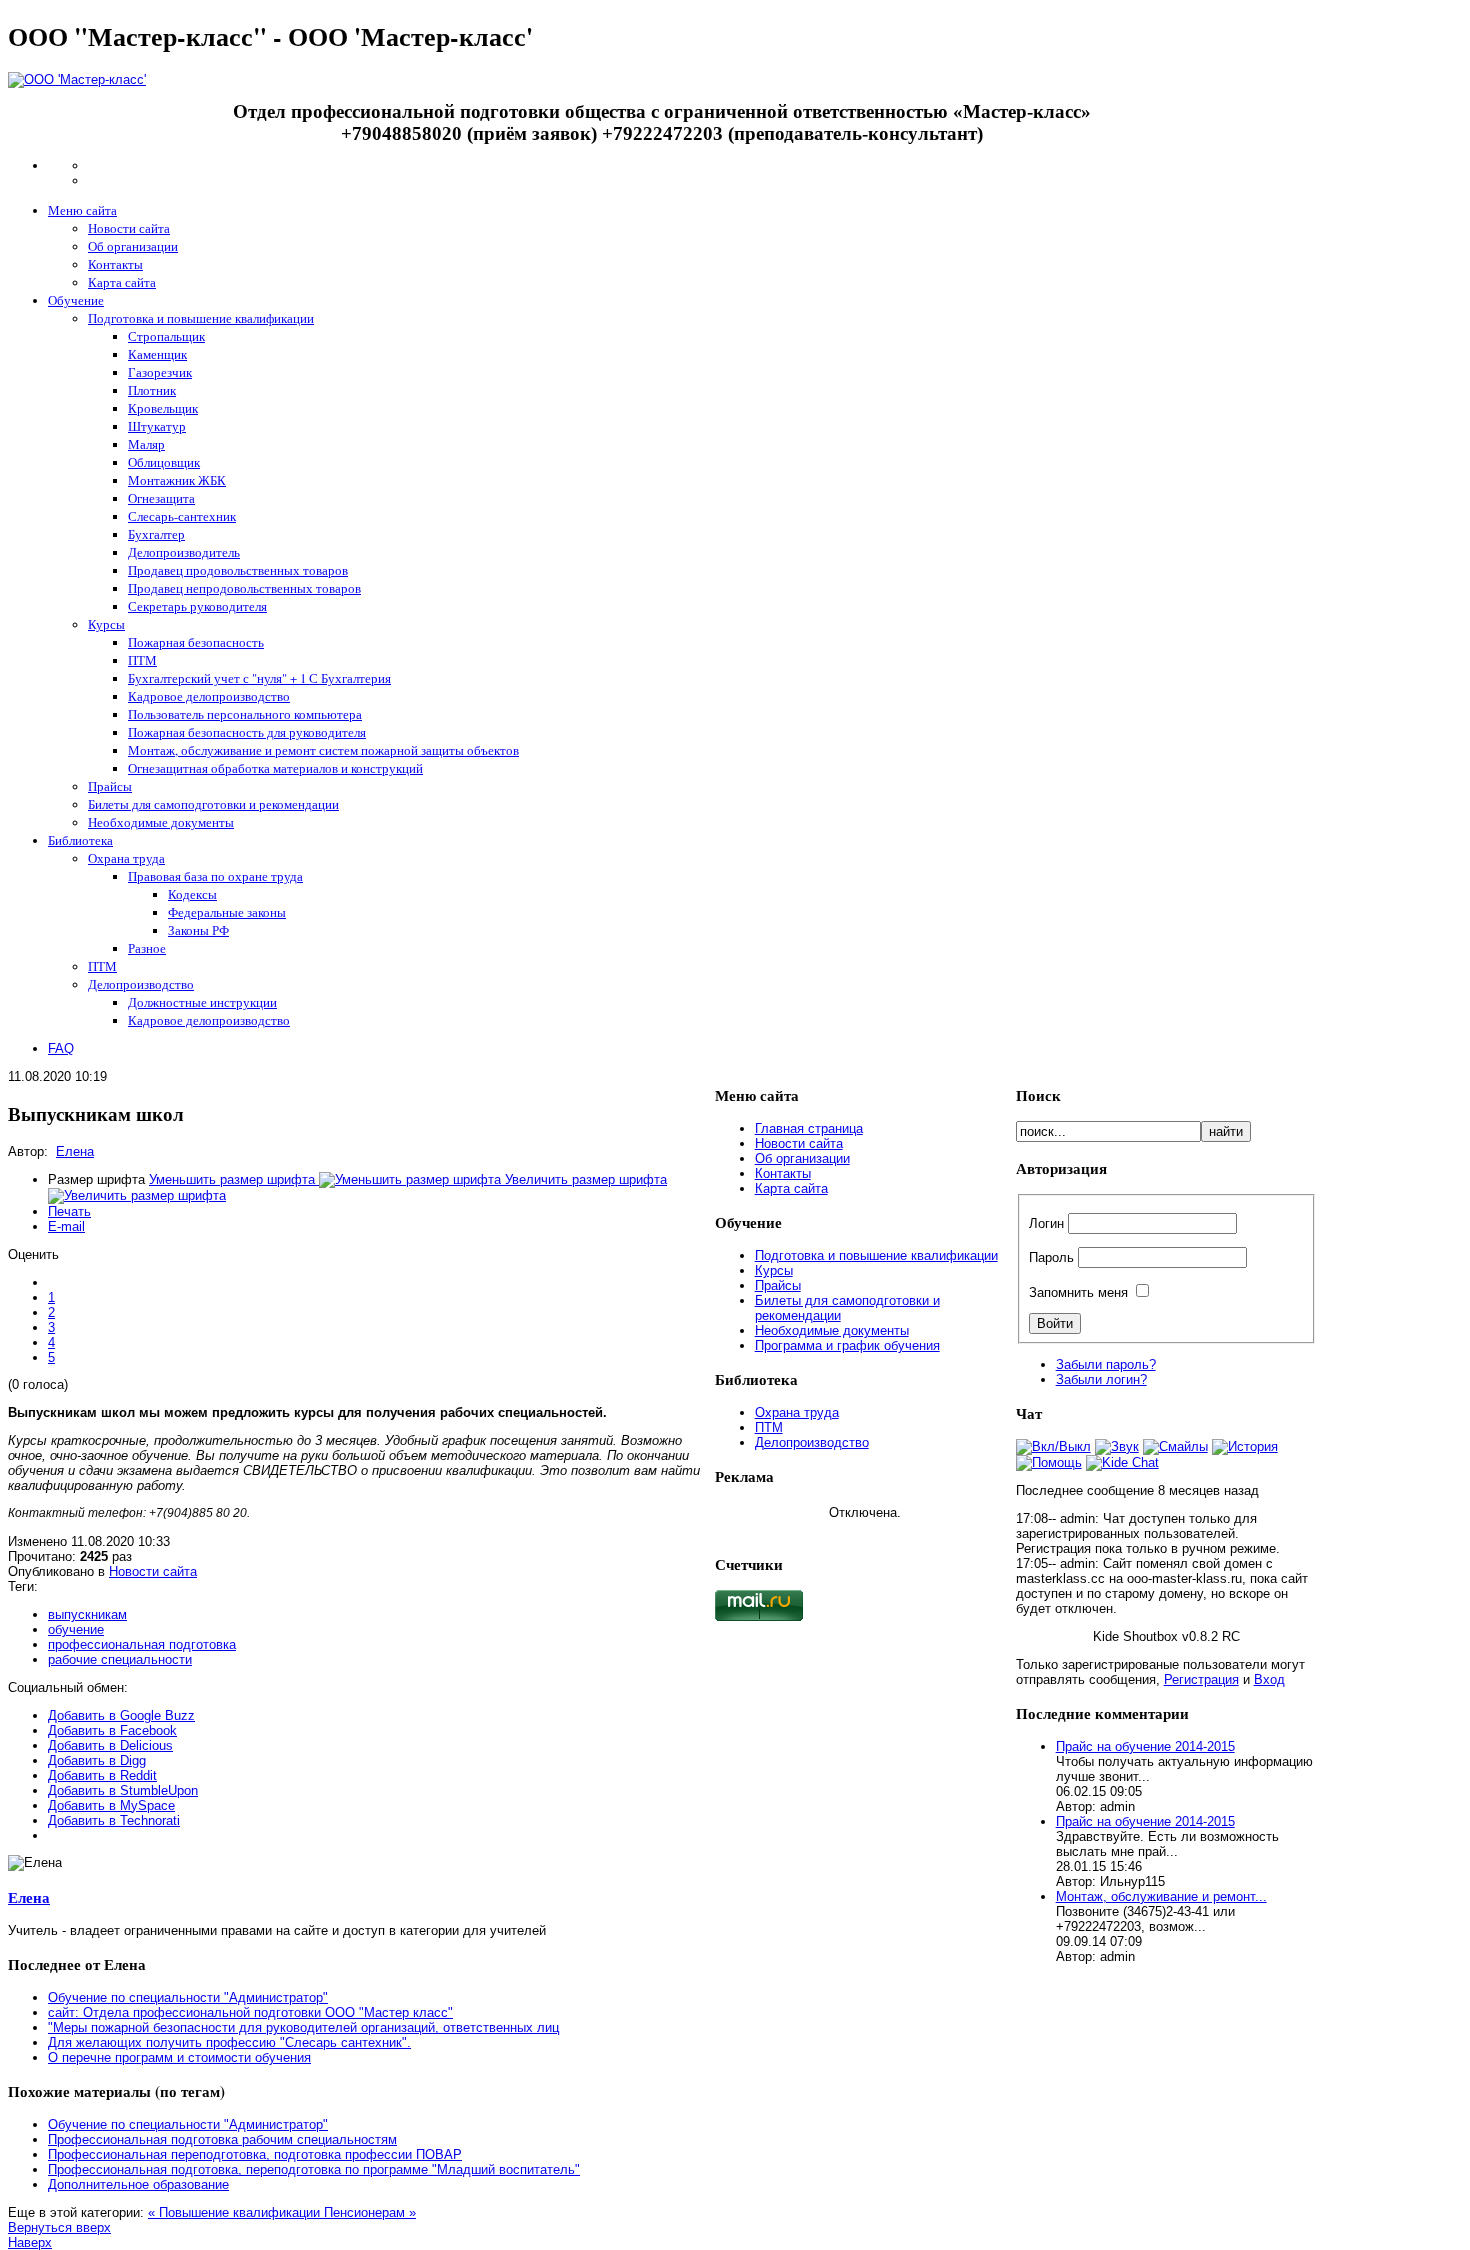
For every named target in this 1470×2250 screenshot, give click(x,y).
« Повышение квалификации (236, 2212)
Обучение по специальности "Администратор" (188, 1997)
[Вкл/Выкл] (1053, 1446)
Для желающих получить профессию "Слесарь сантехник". (229, 2042)
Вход (1269, 1679)
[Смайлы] (1175, 1446)
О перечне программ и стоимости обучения (179, 2057)
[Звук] (1117, 1446)
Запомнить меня (1078, 1292)
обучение (76, 1629)
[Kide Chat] (1122, 1462)
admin (1077, 1518)
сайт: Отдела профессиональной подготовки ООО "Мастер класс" (250, 2012)
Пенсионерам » (370, 2212)
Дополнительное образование (138, 2184)
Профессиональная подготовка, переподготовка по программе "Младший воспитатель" (314, 2169)
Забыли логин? (1101, 1379)
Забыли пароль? (1106, 1364)
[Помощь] (1049, 1462)
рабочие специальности (120, 1659)
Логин (1046, 1223)
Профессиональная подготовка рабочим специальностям (222, 2139)
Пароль (1051, 1257)
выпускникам (87, 1614)
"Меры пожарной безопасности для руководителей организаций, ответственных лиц (303, 2027)
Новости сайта (153, 1571)
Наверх (30, 2242)
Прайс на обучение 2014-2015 (1145, 1746)
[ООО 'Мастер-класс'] (77, 79)
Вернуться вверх (59, 2227)
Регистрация (1201, 1679)
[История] (1245, 1446)
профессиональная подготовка (142, 1644)
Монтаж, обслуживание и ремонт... (1161, 1896)
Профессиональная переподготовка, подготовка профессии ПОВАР (255, 2154)
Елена (75, 1151)
